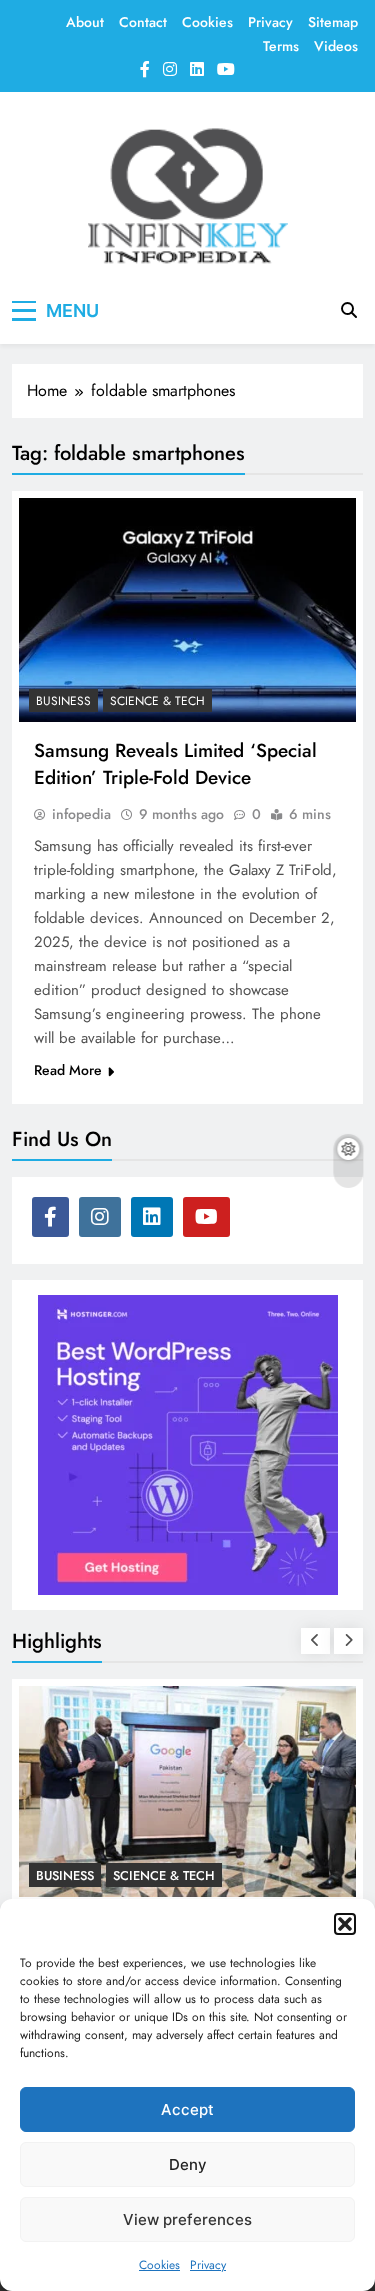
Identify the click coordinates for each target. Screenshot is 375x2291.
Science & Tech (157, 701)
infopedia (81, 814)
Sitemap (333, 22)
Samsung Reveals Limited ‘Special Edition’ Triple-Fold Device (175, 764)
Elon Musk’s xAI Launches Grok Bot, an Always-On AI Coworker (184, 1878)
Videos (336, 46)
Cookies (159, 2265)
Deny (188, 2164)
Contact (143, 22)
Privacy (208, 2265)
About (85, 22)
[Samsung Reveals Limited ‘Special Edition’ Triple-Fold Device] (187, 610)
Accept (187, 2109)
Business (63, 701)
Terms (281, 46)
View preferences (187, 2219)
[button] (345, 1924)
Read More (68, 1070)
